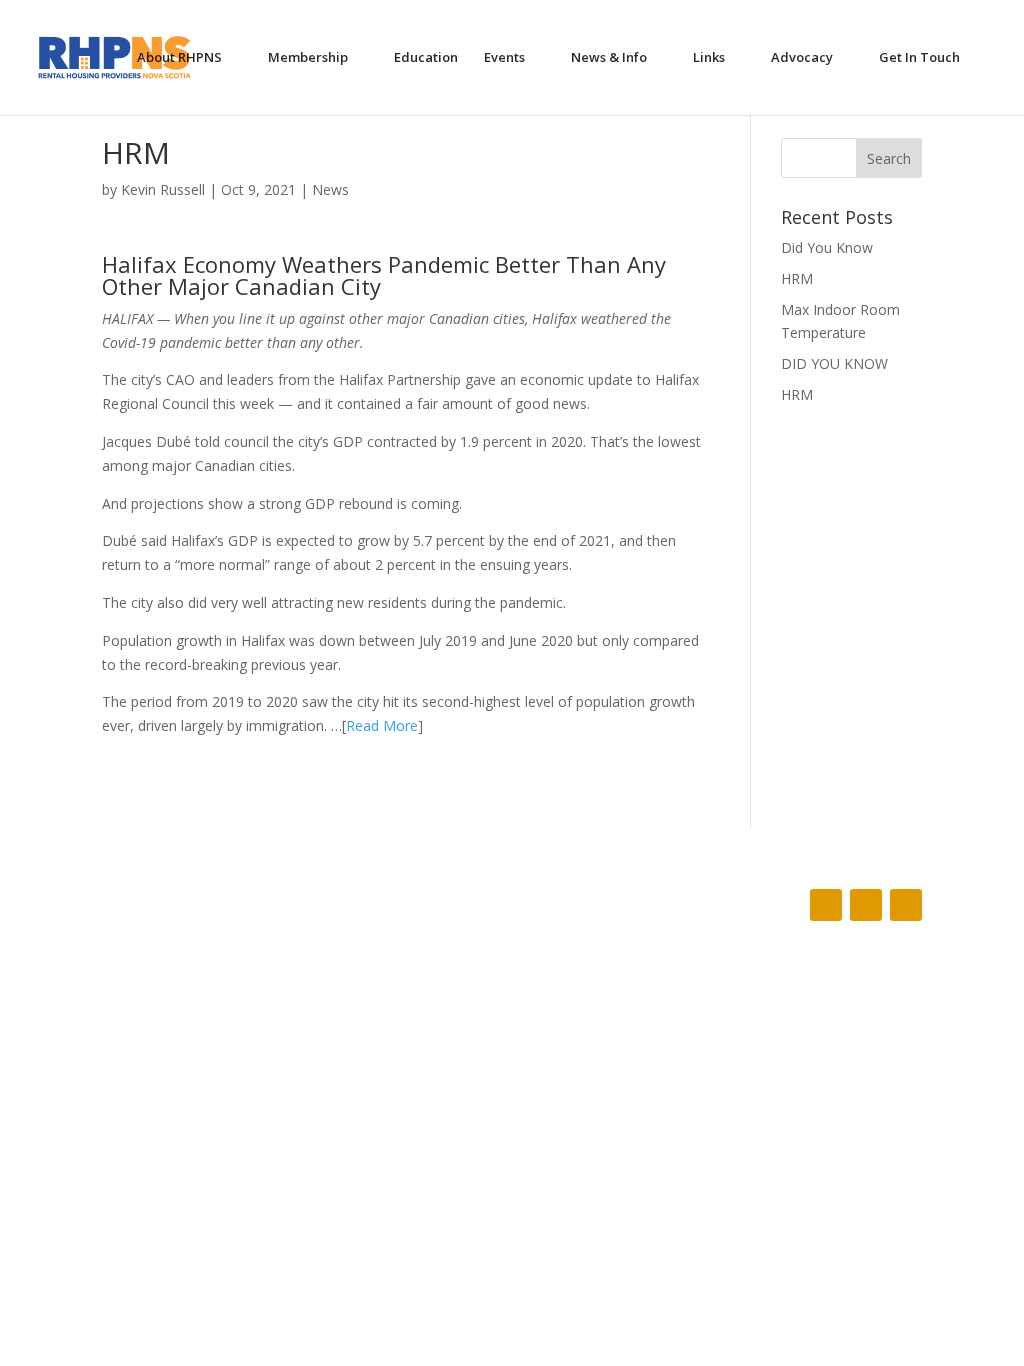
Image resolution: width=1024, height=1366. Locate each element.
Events (504, 58)
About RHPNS (179, 58)
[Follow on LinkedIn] (906, 905)
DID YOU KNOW (834, 363)
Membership (308, 58)
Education (426, 58)
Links (709, 58)
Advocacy (802, 58)
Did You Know (827, 247)
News (330, 189)
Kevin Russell (163, 189)
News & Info (609, 58)
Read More (382, 725)
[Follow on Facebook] (826, 905)
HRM (797, 278)
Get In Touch (919, 58)
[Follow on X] (866, 905)
